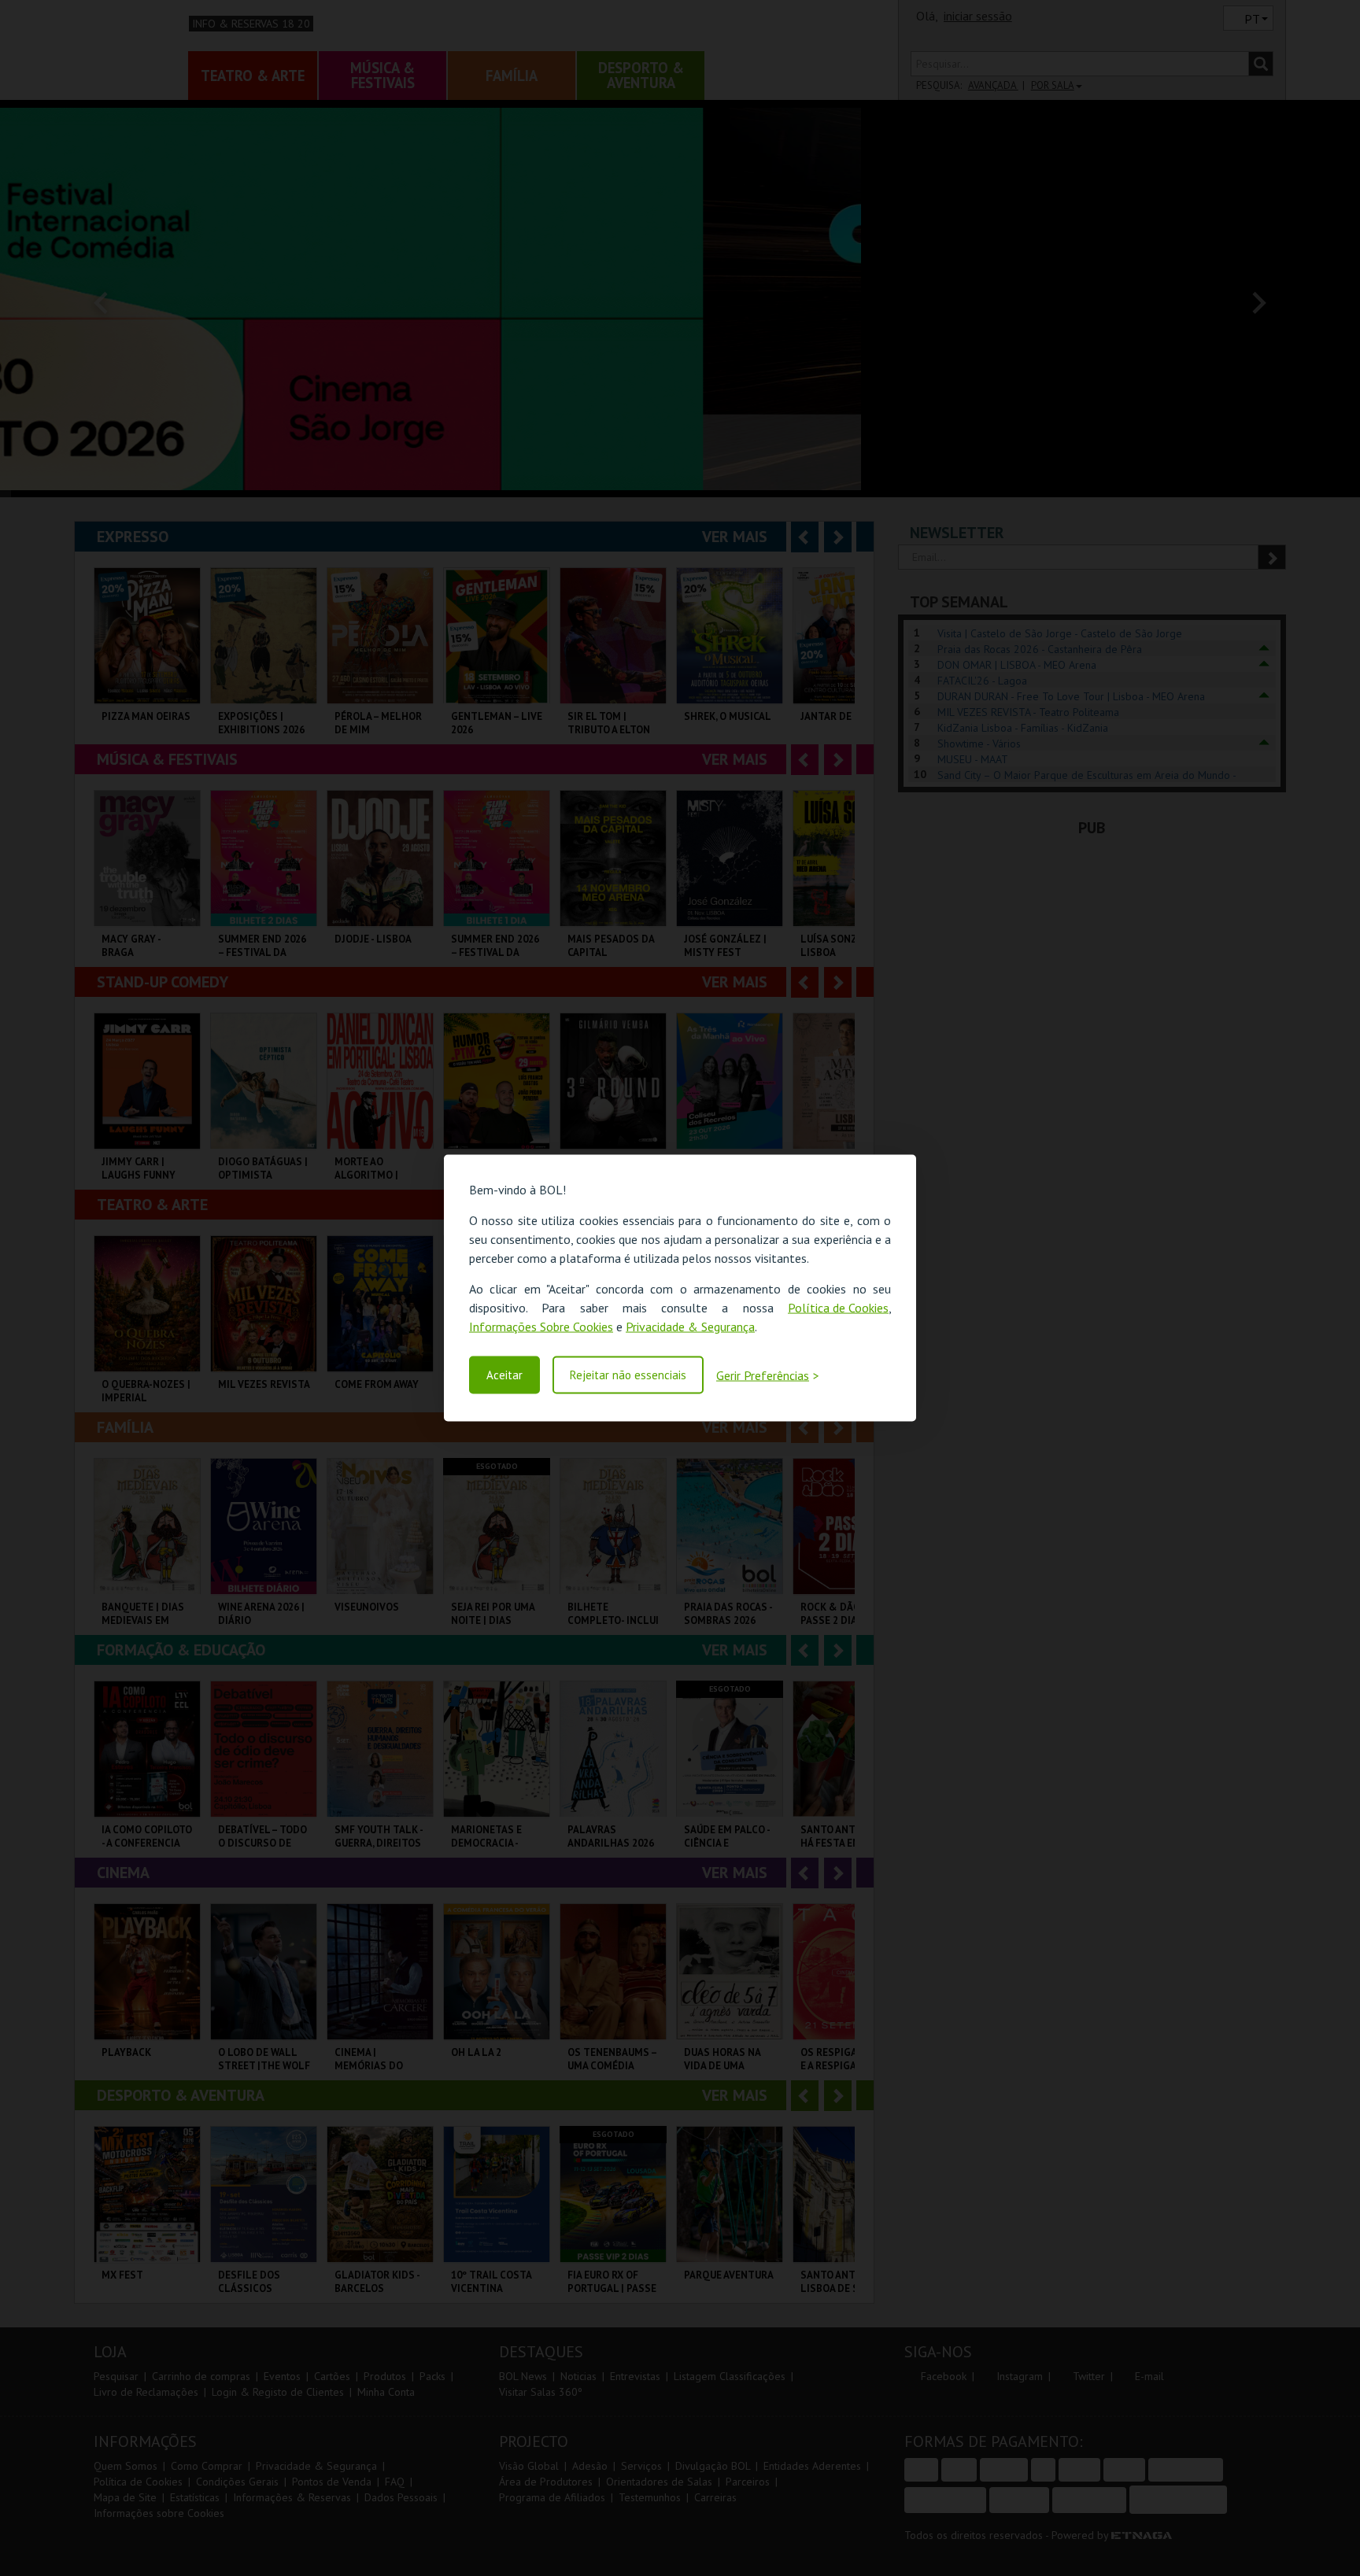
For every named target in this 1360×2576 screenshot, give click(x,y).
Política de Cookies (838, 1308)
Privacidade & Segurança (690, 1327)
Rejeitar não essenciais (628, 1375)
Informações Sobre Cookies (541, 1327)
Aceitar (504, 1375)
